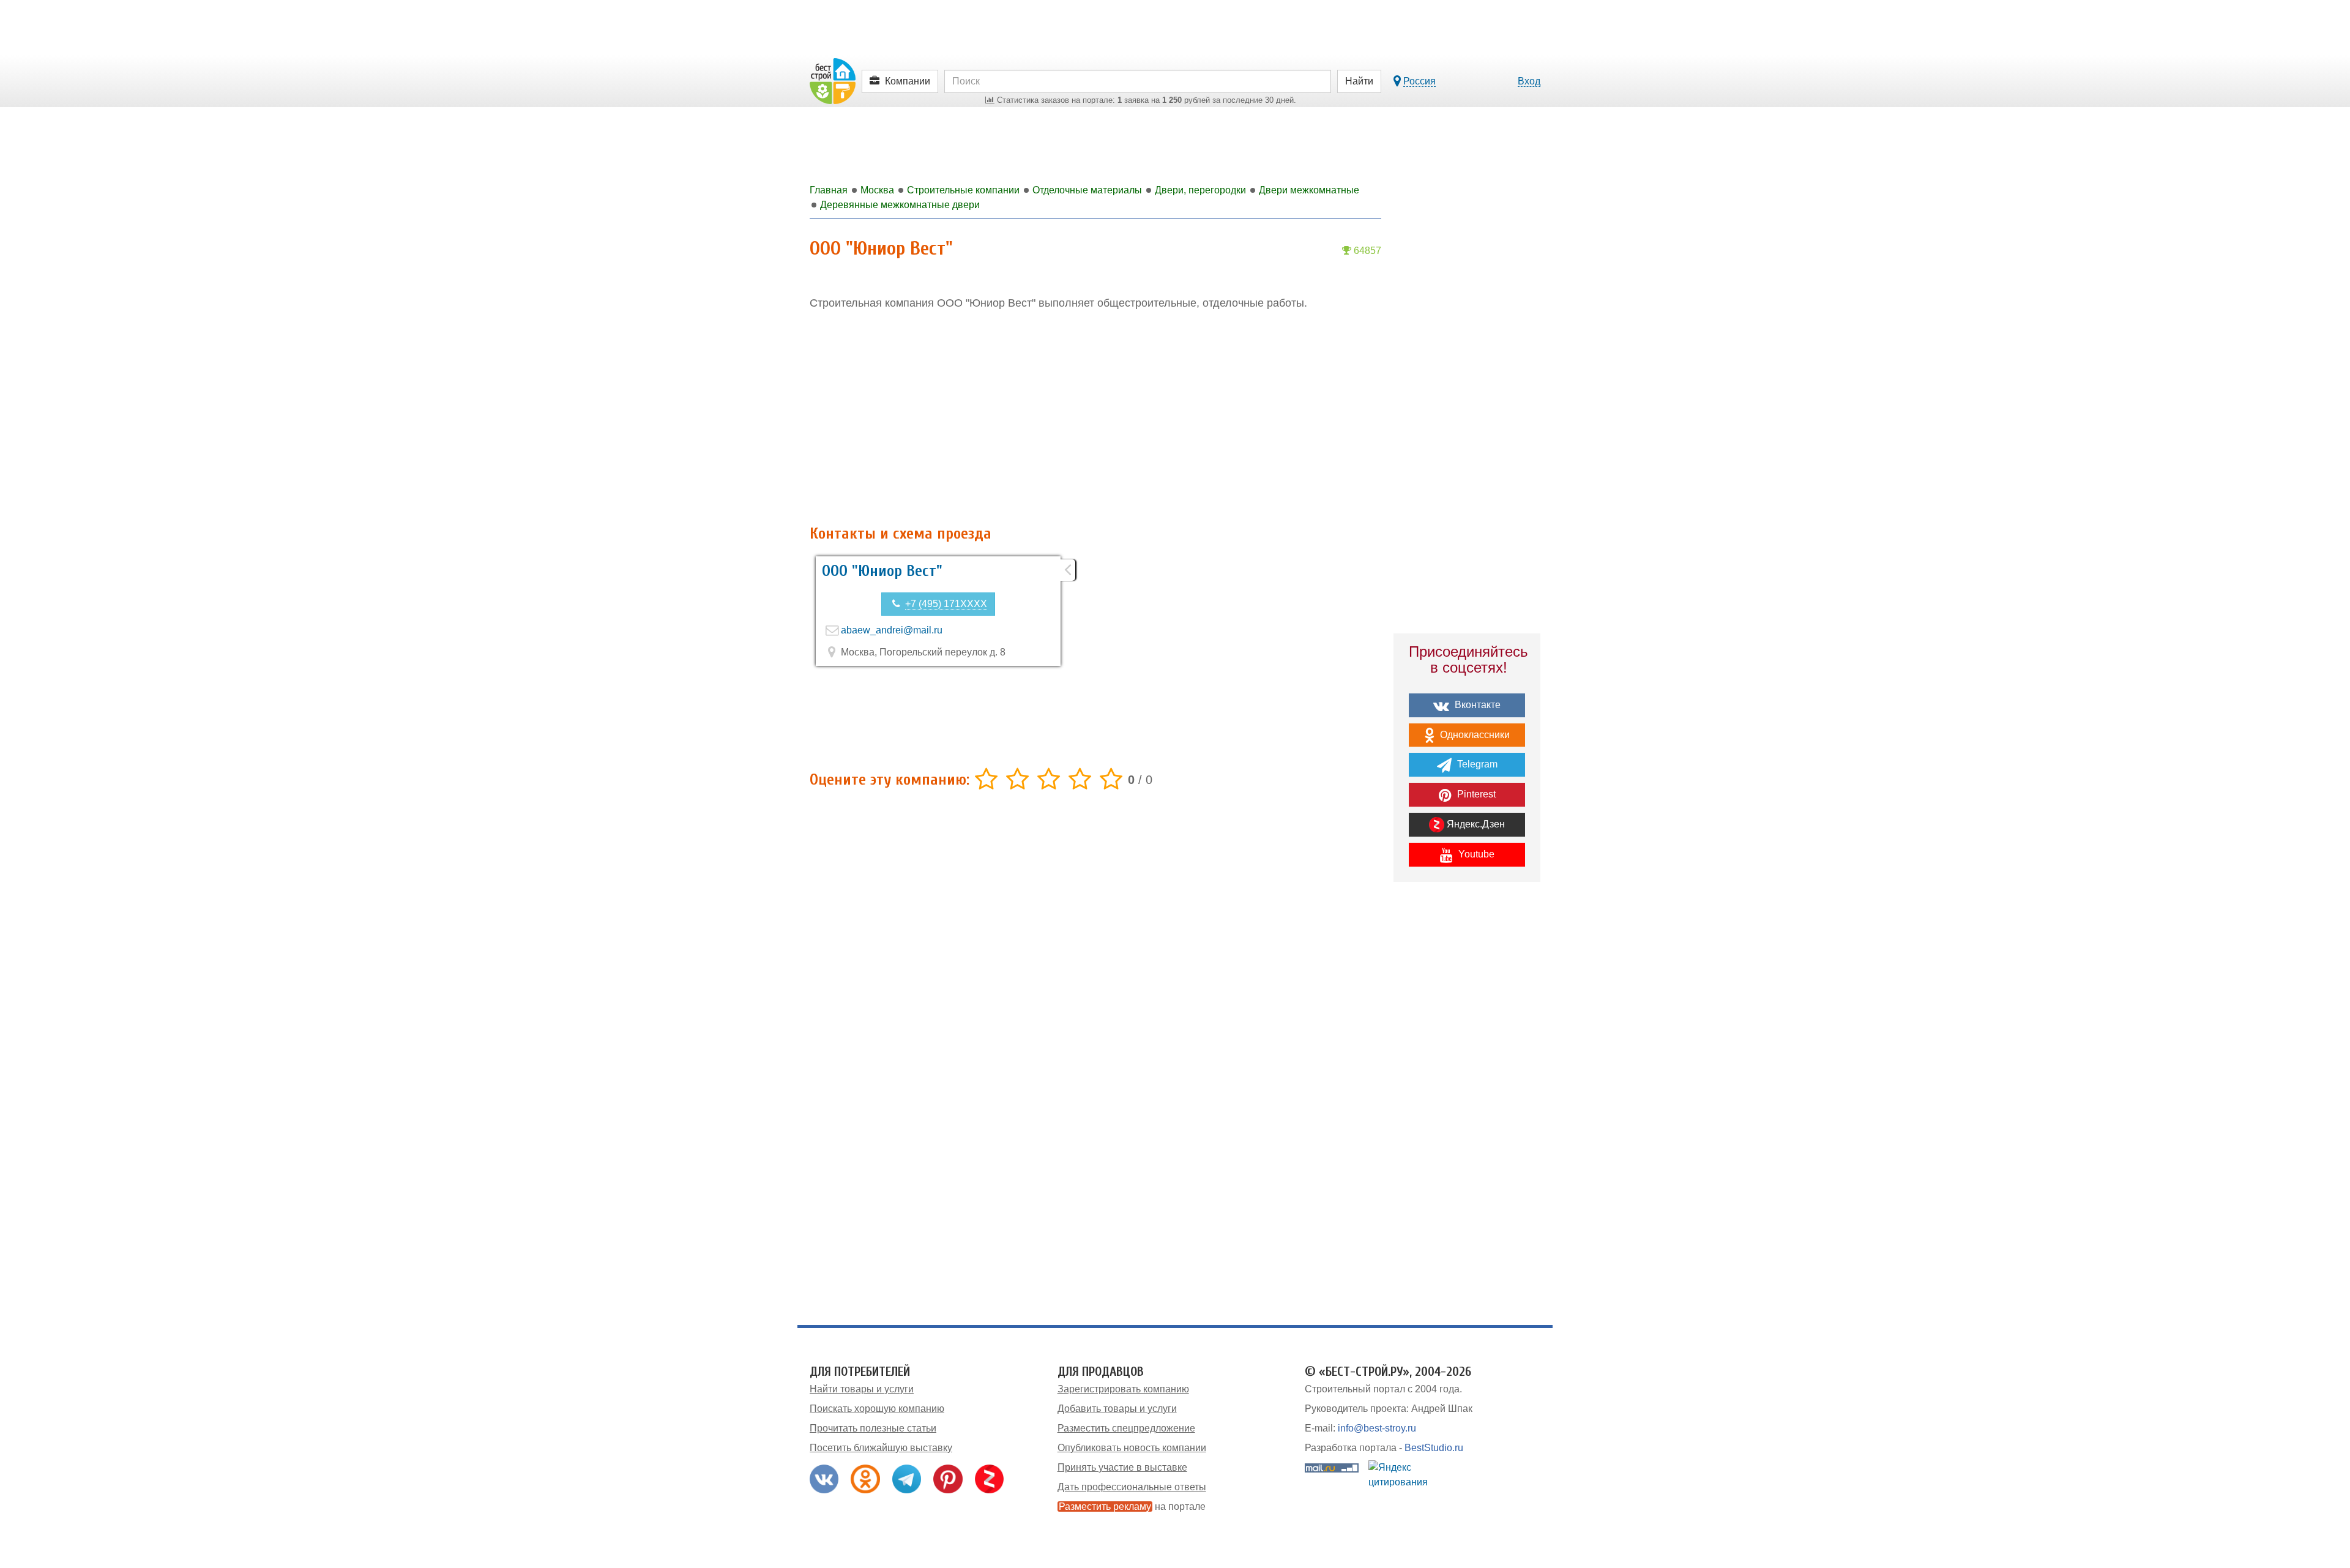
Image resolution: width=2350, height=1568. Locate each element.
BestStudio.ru (1434, 1448)
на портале (1132, 1506)
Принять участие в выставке (1122, 1467)
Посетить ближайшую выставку (881, 1448)
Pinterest (1475, 794)
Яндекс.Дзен (1475, 824)
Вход (1529, 81)
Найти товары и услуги (862, 1389)
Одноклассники (1474, 735)
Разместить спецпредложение (1126, 1428)
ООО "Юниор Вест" (882, 571)
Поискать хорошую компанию (877, 1409)
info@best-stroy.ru (1377, 1428)
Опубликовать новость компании (1132, 1448)
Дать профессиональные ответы (1132, 1487)
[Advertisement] (1095, 418)
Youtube (1475, 854)
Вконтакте (1476, 705)
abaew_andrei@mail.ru (892, 630)
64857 (1366, 251)
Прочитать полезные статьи (873, 1428)
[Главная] (833, 80)
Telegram (1476, 764)
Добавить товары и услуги (1117, 1409)
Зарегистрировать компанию (1123, 1389)
